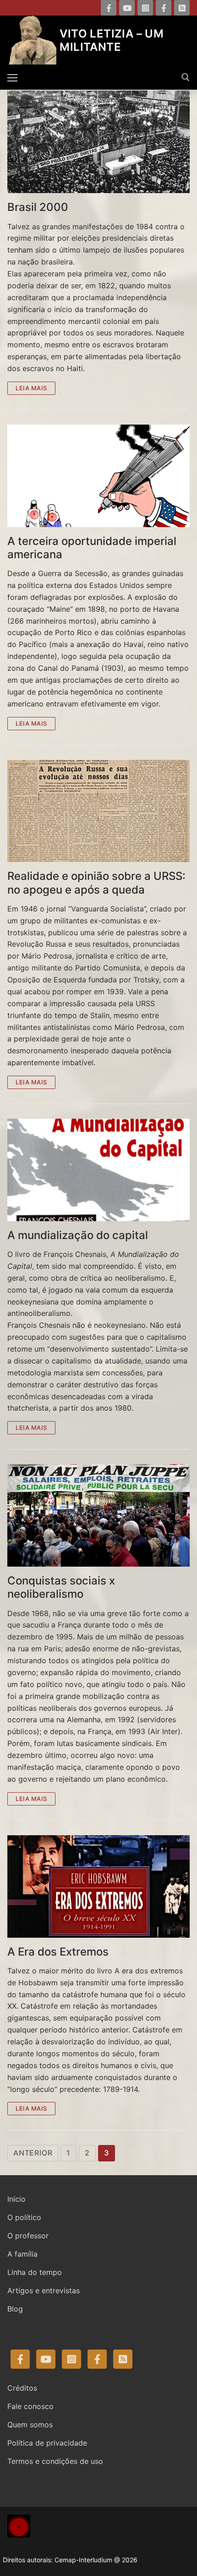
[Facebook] (109, 8)
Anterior (33, 2153)
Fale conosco (30, 2406)
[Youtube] (127, 8)
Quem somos (30, 2425)
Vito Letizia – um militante (112, 40)
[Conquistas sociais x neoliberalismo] (98, 1515)
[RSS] (182, 8)
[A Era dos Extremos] (98, 1886)
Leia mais (31, 388)
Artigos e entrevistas (44, 2290)
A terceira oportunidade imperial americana (92, 548)
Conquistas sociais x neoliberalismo (61, 1587)
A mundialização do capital (78, 1235)
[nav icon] (12, 77)
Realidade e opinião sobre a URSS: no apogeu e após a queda (96, 883)
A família (22, 2254)
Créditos (22, 2388)
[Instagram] (145, 8)
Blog (15, 2309)
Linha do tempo (35, 2272)
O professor (28, 2236)
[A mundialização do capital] (98, 1170)
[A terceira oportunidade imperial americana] (98, 476)
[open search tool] (186, 77)
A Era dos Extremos (58, 1952)
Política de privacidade (47, 2443)
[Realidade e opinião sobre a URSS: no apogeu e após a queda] (98, 811)
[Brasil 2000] (98, 142)
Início (16, 2199)
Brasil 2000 (38, 207)
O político (24, 2217)
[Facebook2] (164, 8)
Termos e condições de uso (55, 2461)
